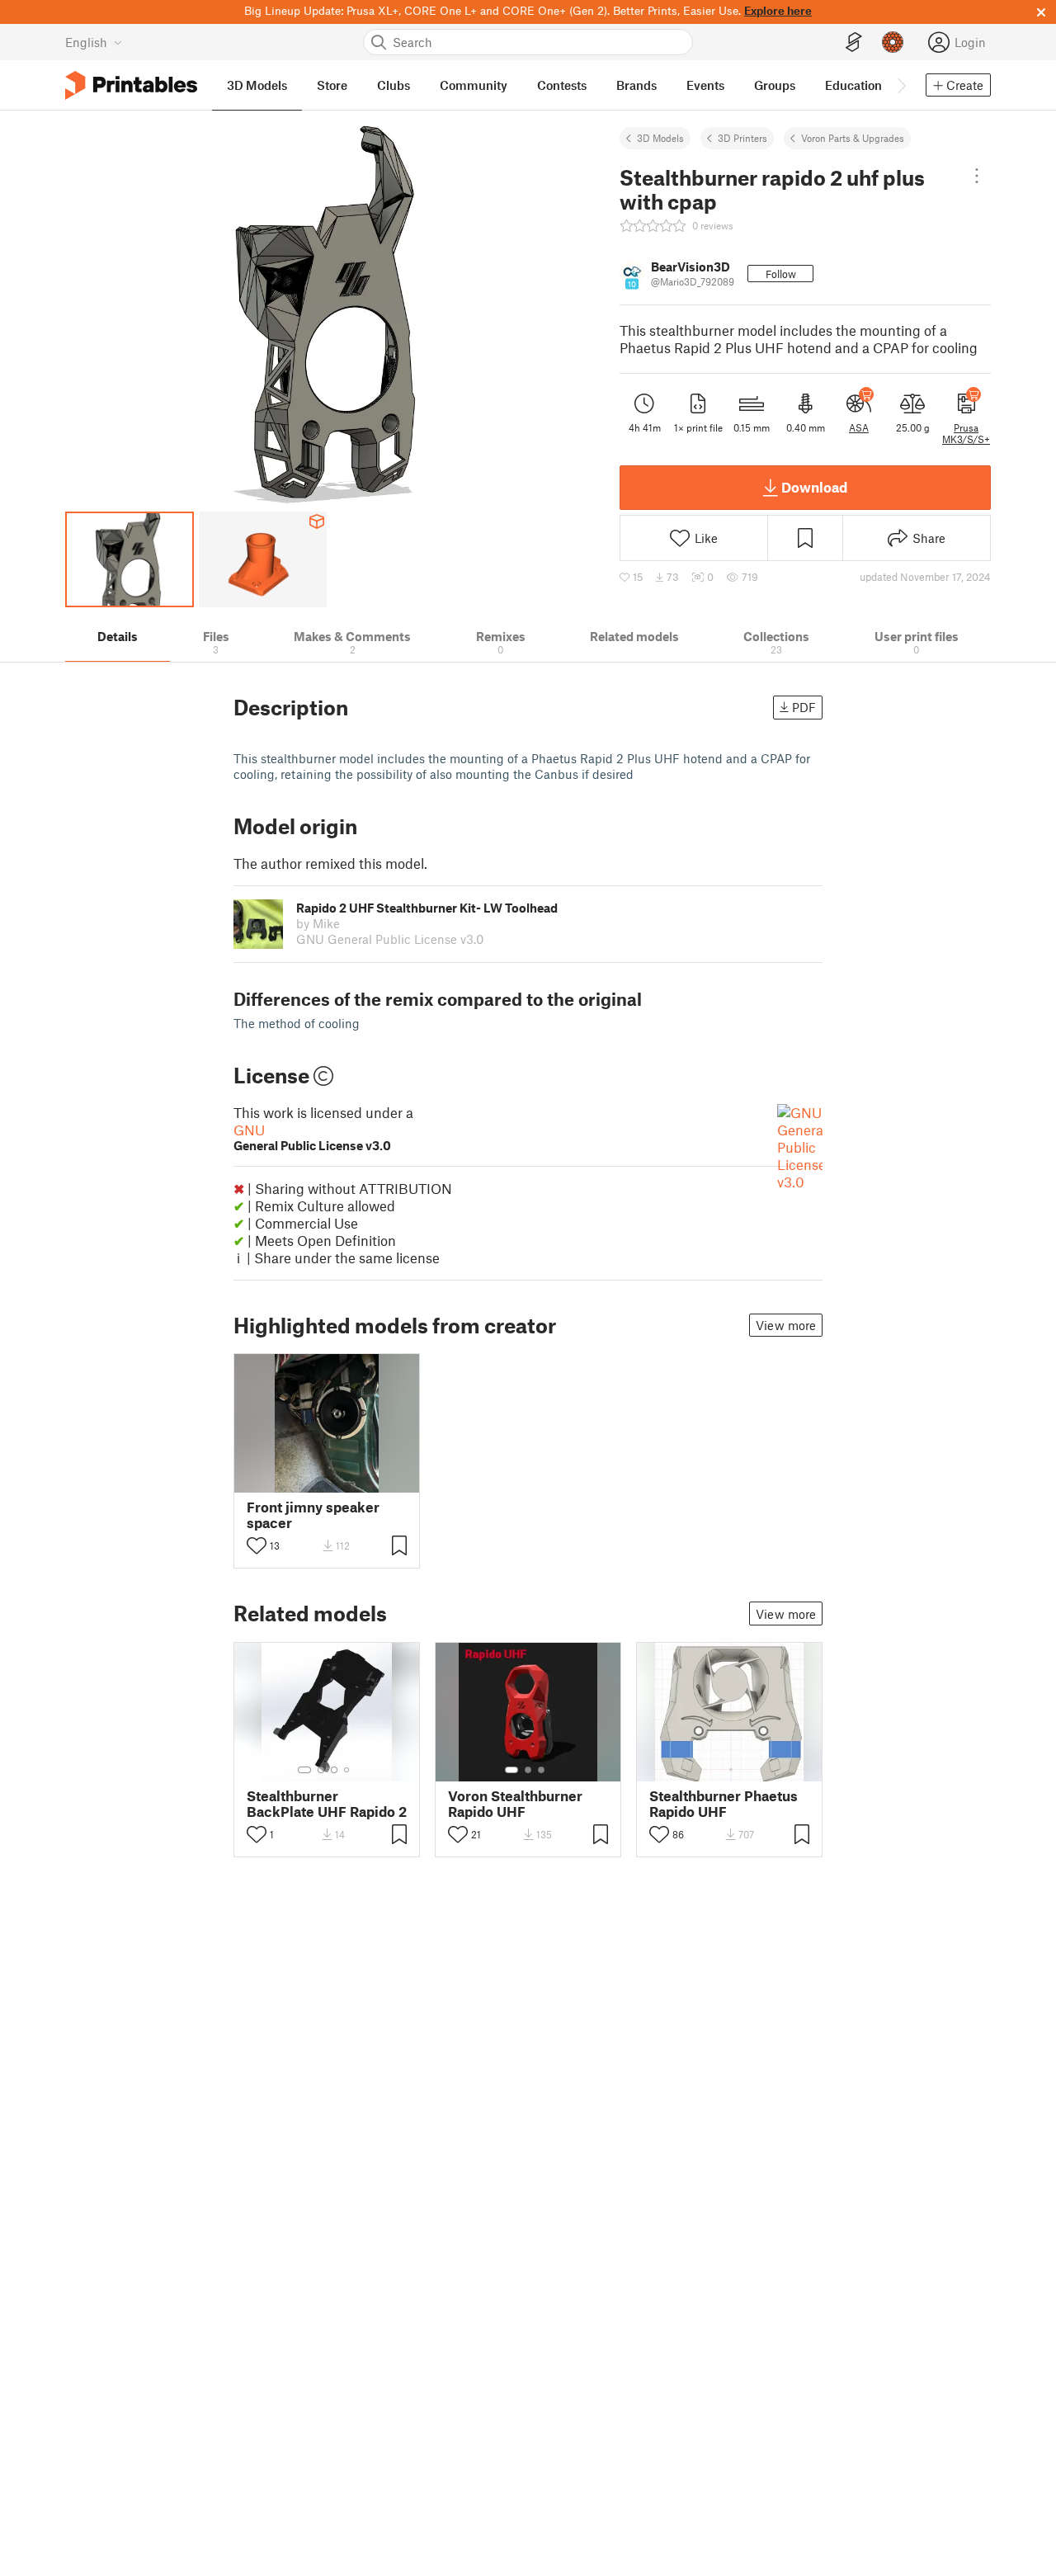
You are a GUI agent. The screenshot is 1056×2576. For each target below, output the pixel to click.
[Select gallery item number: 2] (321, 1770)
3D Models (660, 138)
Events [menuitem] (705, 85)
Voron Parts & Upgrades (853, 138)
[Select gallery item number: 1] (304, 1770)
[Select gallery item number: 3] (334, 1770)
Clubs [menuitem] (394, 85)
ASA (859, 427)
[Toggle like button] (257, 1545)
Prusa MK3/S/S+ (966, 433)
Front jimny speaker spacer (313, 1515)
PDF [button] (804, 707)
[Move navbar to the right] (901, 85)
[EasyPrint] (854, 42)
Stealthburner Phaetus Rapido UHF (724, 1804)
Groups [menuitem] (775, 85)
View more (786, 1325)
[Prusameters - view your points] (893, 42)
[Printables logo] (131, 85)
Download (814, 487)
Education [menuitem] (853, 85)
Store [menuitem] (332, 85)
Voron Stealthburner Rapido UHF (515, 1804)
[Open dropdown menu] (977, 176)
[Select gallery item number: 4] (347, 1770)
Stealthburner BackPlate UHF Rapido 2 (327, 1804)
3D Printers (742, 138)
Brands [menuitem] (636, 85)
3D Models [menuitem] (257, 85)
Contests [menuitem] (562, 85)
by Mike (318, 923)
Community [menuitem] (474, 85)
